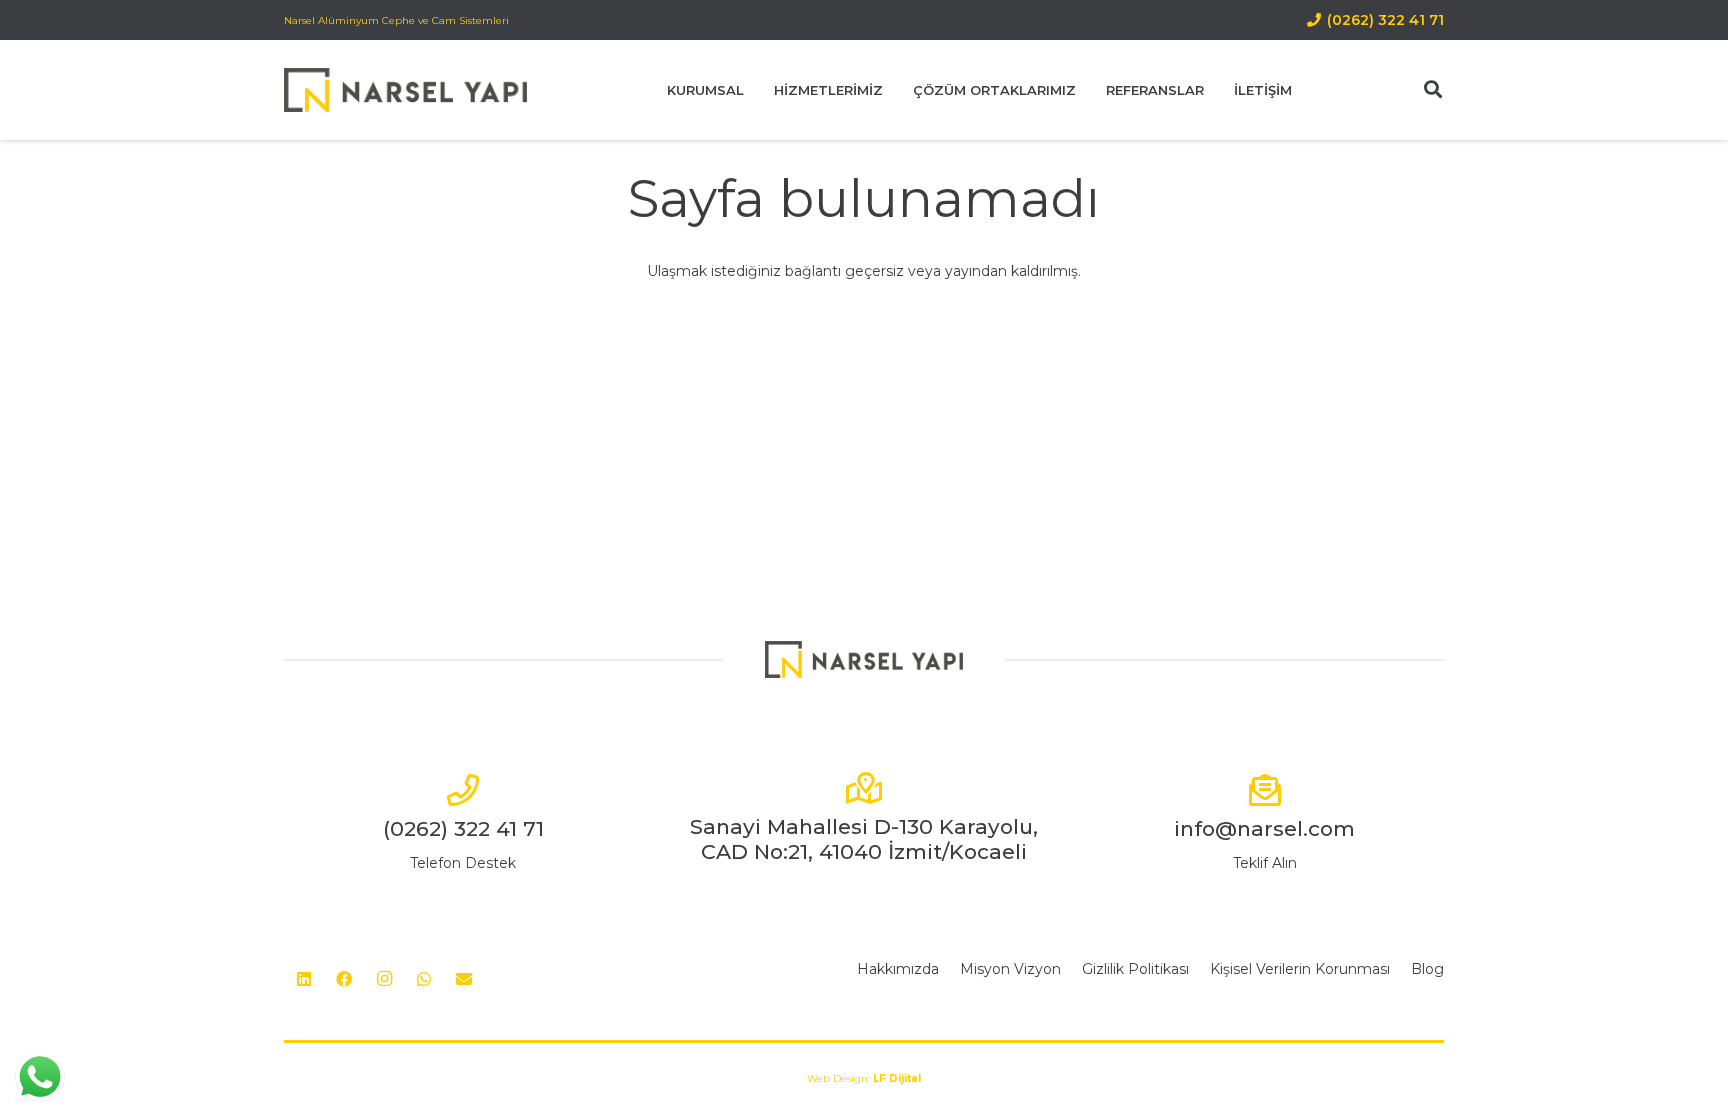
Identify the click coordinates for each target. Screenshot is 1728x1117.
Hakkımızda (898, 969)
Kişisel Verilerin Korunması (1300, 969)
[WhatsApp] (424, 979)
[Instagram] (384, 979)
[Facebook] (344, 979)
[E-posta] (464, 979)
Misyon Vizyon (1010, 969)
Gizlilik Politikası (1135, 969)
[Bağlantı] (405, 90)
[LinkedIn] (304, 979)
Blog (1427, 969)
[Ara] (1433, 89)
